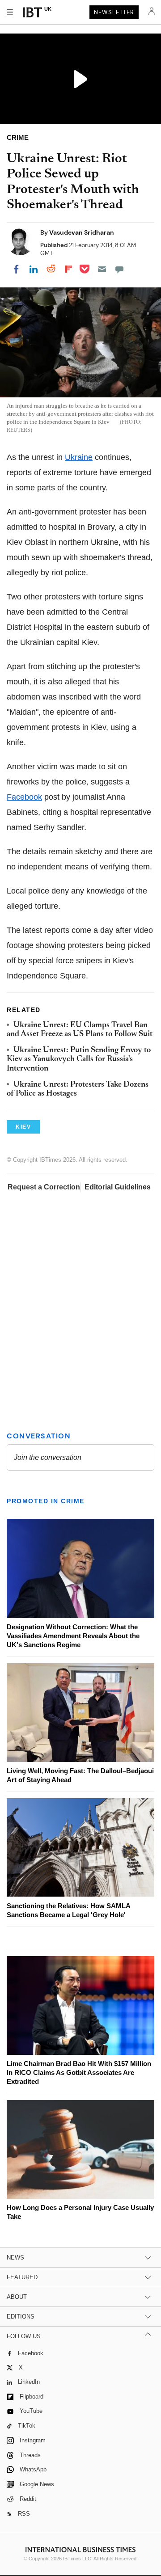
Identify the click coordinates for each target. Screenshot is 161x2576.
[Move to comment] (119, 269)
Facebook (24, 797)
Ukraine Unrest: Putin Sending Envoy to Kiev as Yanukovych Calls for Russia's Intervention (79, 1060)
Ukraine (79, 457)
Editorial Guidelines (118, 1187)
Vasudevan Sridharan (82, 232)
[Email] (102, 269)
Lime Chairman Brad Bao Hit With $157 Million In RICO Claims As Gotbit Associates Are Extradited (79, 2072)
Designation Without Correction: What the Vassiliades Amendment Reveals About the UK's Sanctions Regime (73, 1636)
